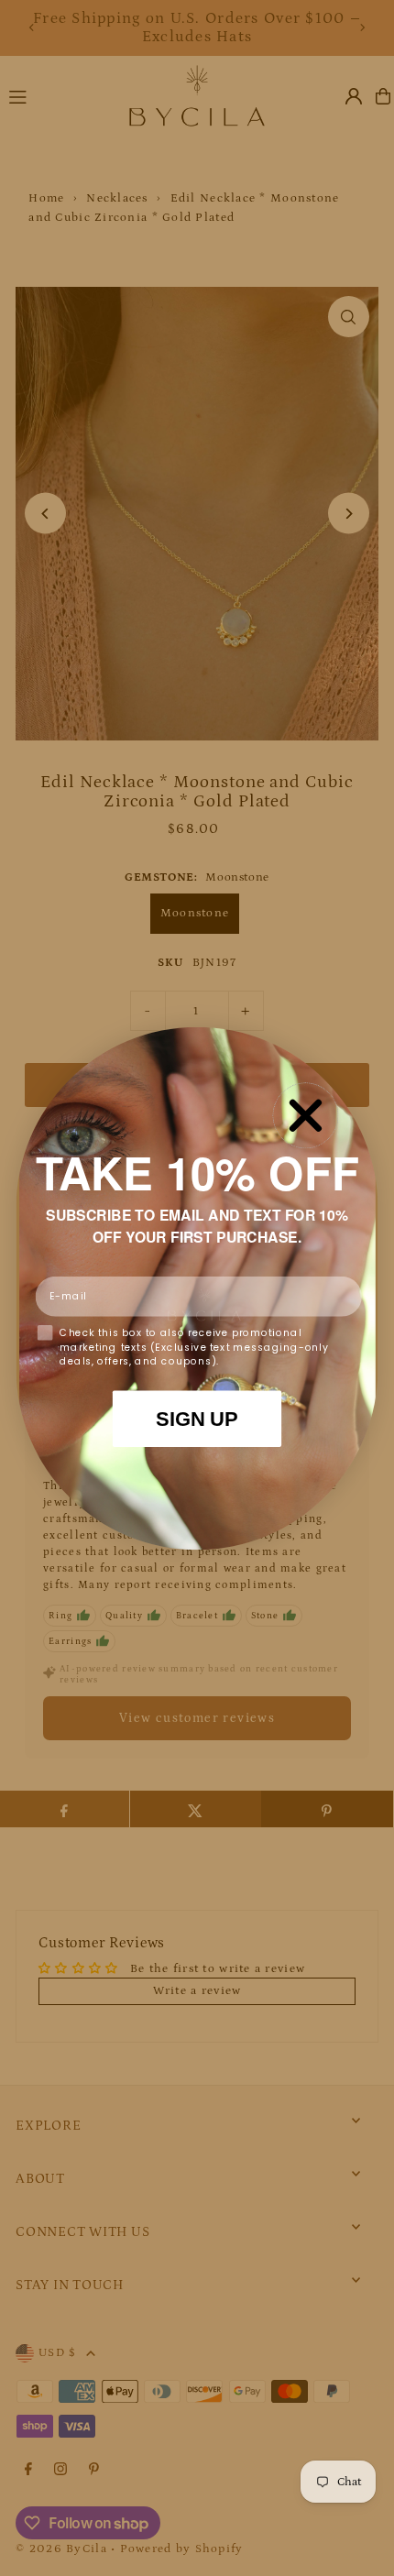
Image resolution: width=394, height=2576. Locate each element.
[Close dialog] (305, 1115)
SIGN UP (197, 1418)
